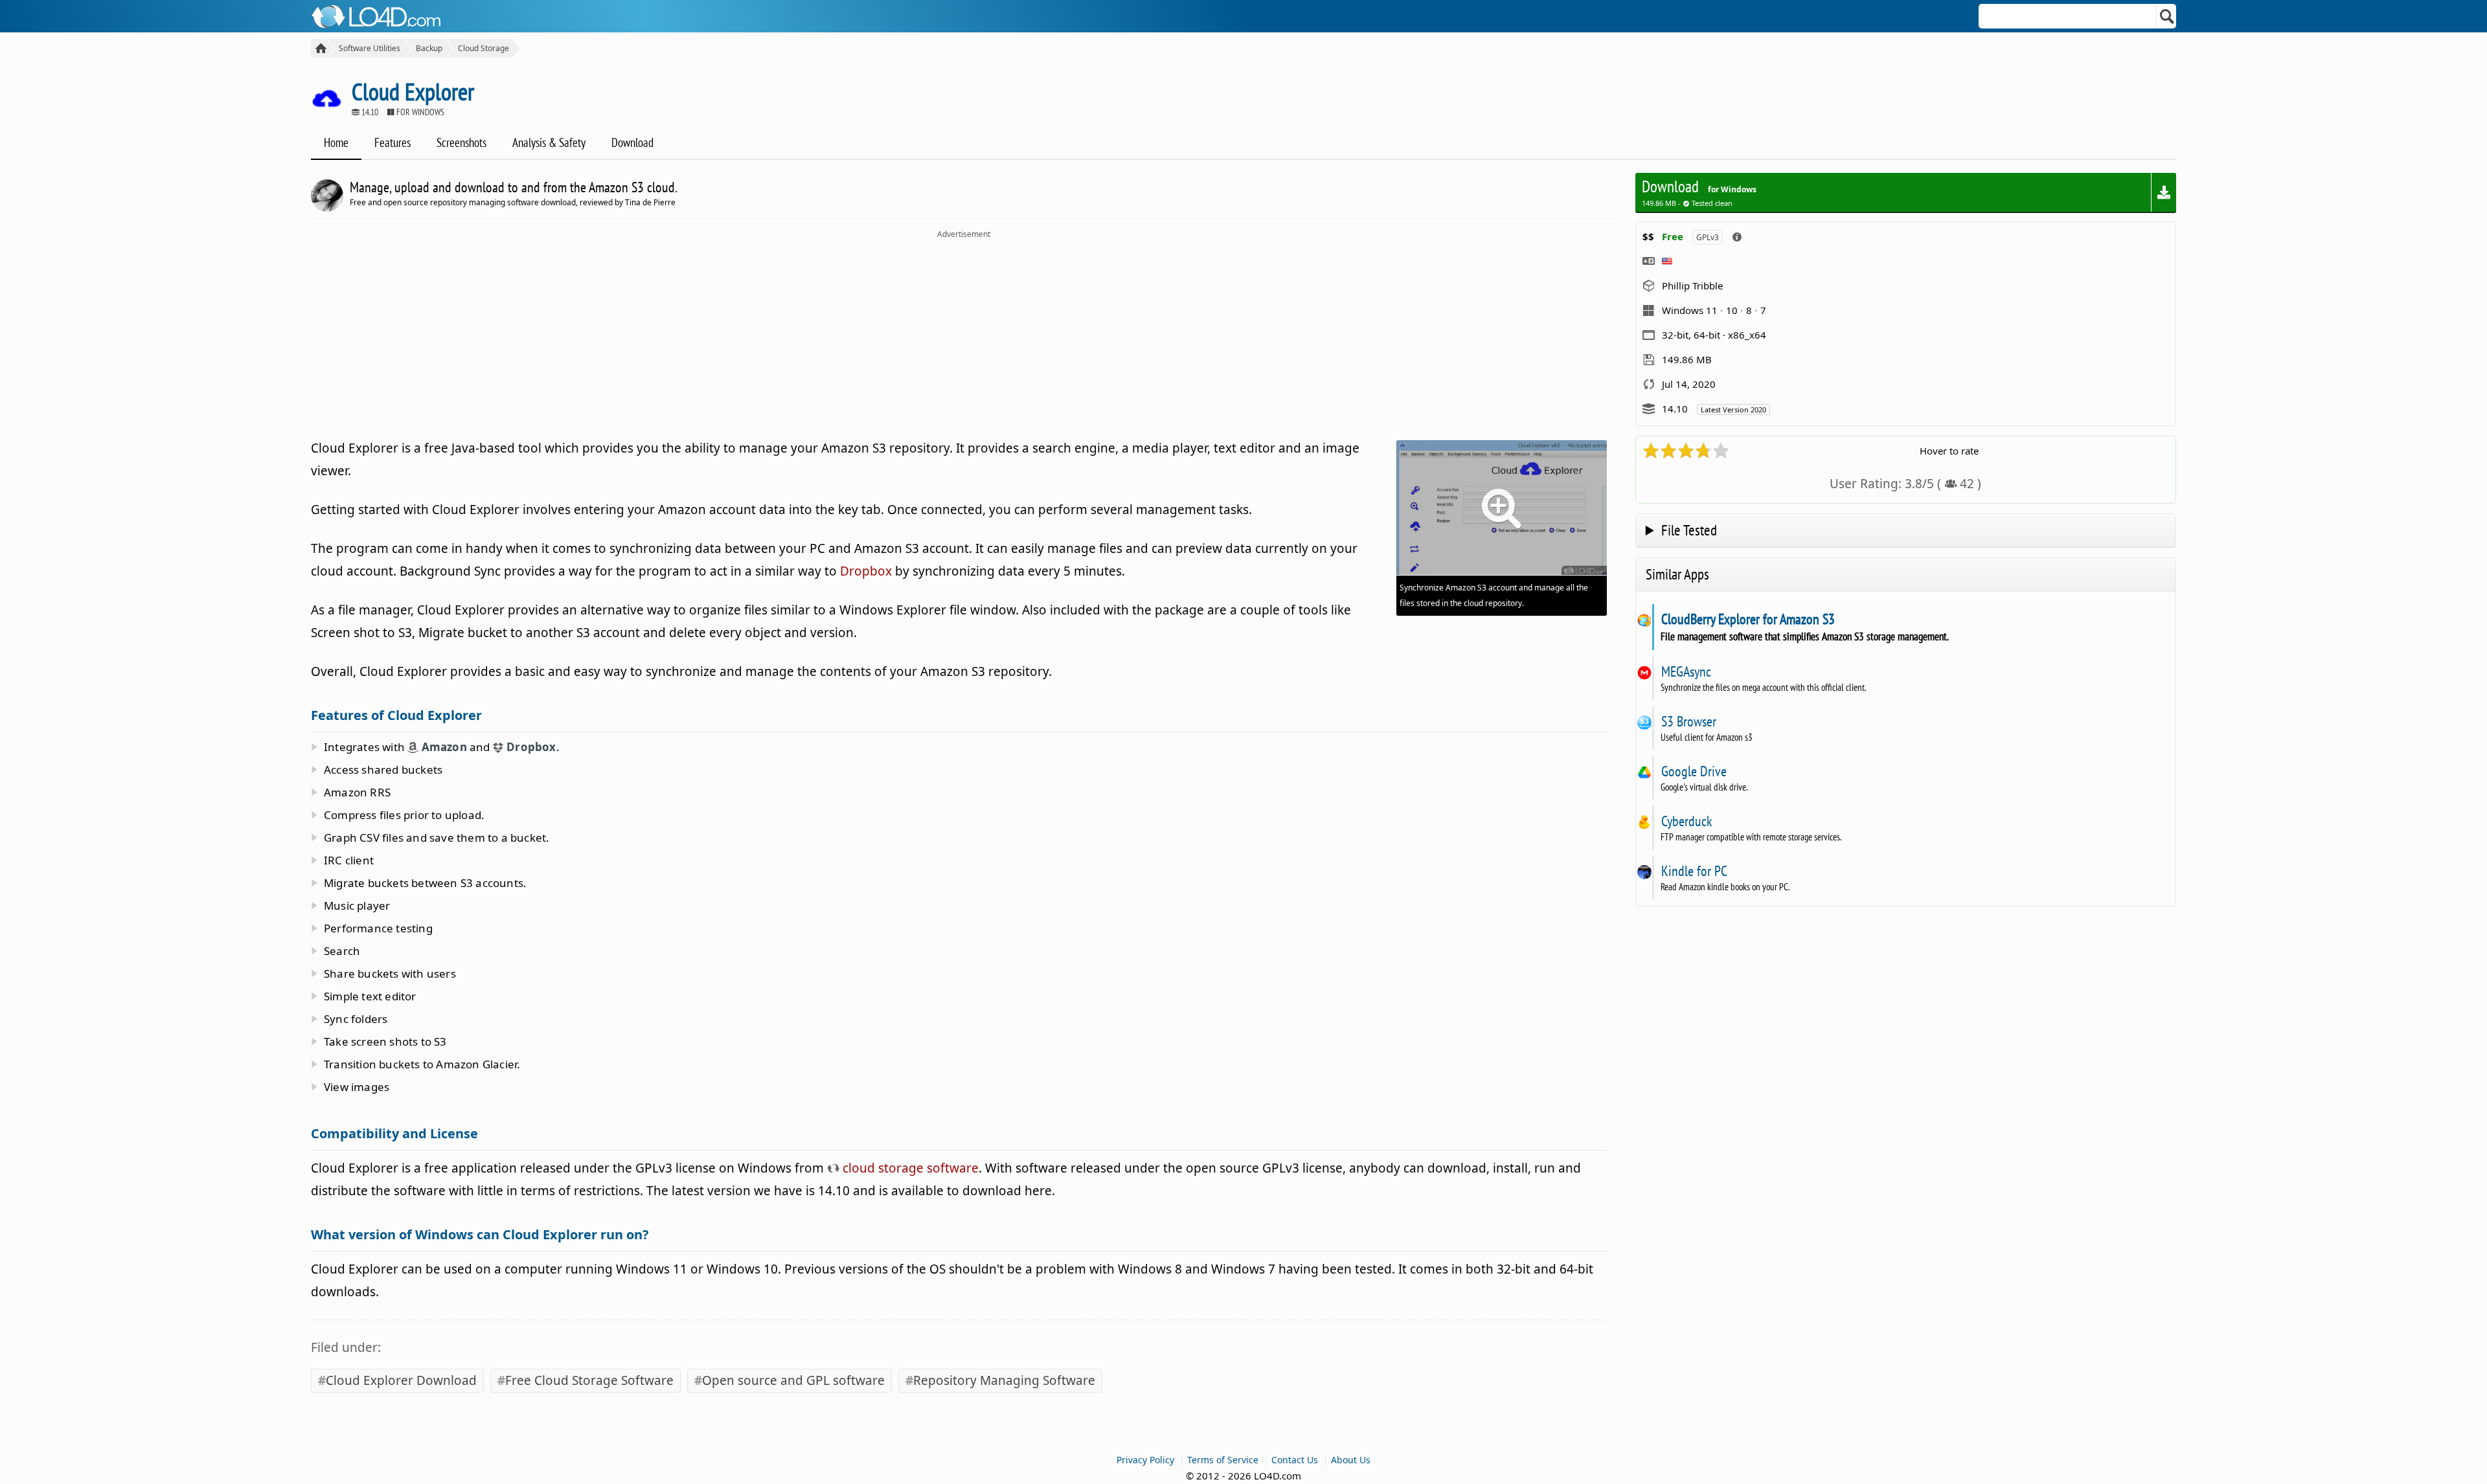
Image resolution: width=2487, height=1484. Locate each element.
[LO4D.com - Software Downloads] (319, 48)
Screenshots (461, 142)
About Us (1351, 1460)
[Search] (2167, 16)
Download (632, 142)
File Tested (1689, 530)
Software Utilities (369, 48)
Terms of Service (1223, 1460)
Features (392, 142)
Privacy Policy (1145, 1460)
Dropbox (866, 571)
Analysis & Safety (549, 142)
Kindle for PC (1694, 871)
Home (336, 142)
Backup (429, 48)
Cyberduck (1686, 821)
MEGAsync (1686, 671)
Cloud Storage (483, 48)
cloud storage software (909, 1168)
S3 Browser (1688, 721)
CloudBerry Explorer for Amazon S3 (1748, 619)
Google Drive (1694, 771)
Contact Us (1295, 1460)
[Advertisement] (964, 337)
